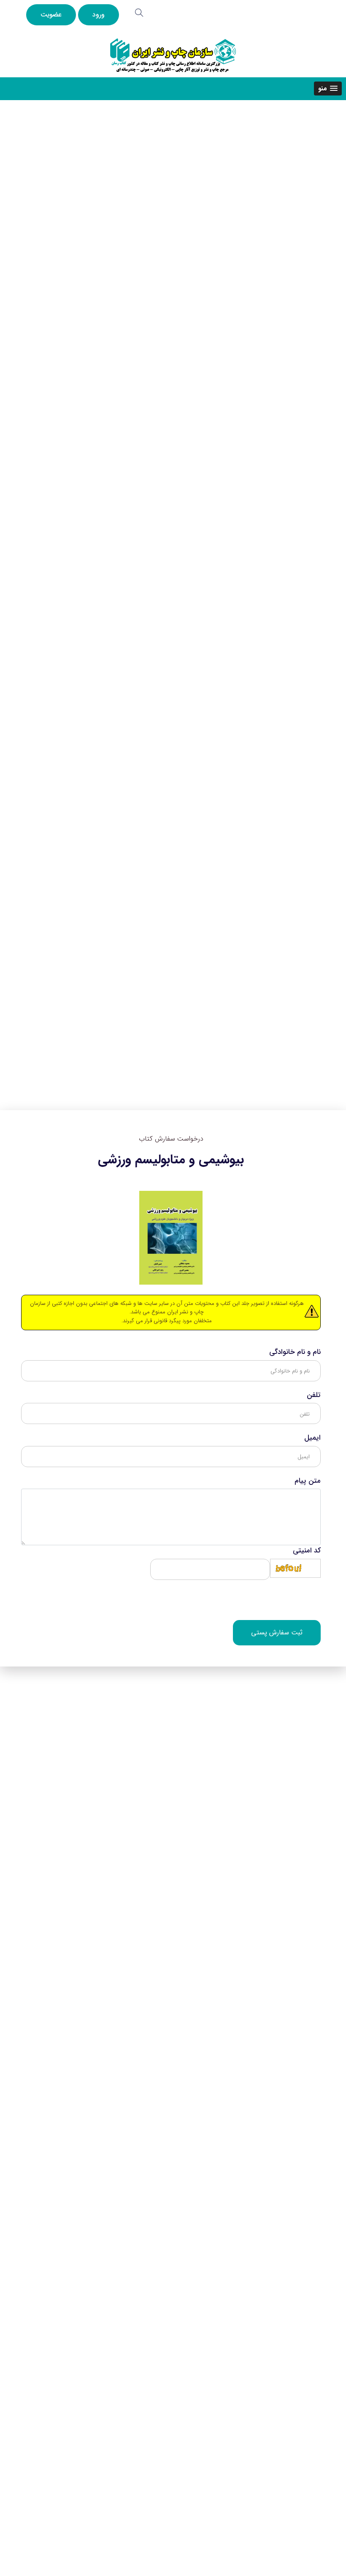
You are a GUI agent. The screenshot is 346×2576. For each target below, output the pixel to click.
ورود (99, 15)
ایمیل (312, 1438)
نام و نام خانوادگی (295, 1352)
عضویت (51, 15)
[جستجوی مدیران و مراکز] (139, 13)
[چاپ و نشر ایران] (173, 55)
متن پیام (308, 1481)
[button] (328, 88)
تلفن (314, 1395)
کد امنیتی (307, 1551)
